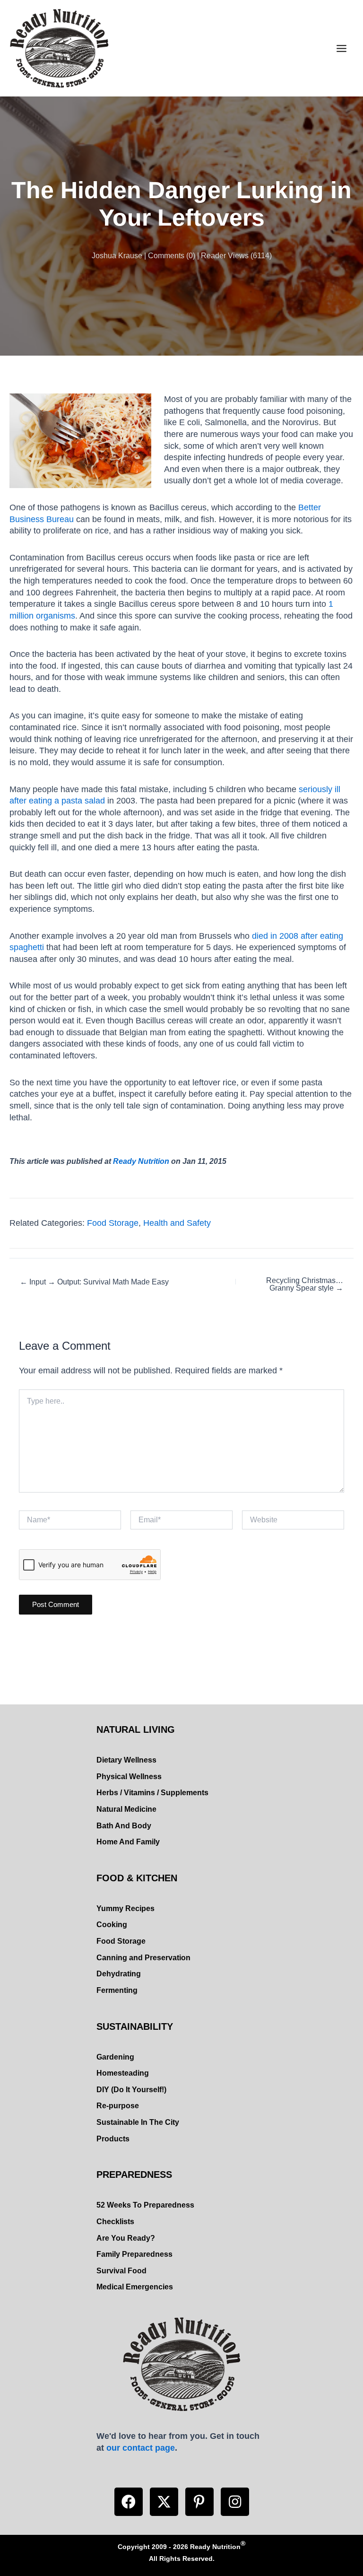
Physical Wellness (129, 1777)
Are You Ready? (126, 2238)
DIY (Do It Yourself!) (131, 2090)
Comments (166, 256)
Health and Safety (177, 1223)
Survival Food (121, 2271)
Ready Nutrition (141, 1161)
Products (113, 2139)
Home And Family (128, 1842)
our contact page (141, 2448)
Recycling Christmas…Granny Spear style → (305, 1284)
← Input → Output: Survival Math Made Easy (94, 1282)
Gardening (115, 2057)
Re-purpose (118, 2106)
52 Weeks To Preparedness (145, 2205)
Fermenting (117, 1990)
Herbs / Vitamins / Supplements (152, 1793)
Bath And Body (124, 1826)
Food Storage (113, 1223)
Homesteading (123, 2073)
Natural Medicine (126, 1809)
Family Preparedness (134, 2254)
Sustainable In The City (138, 2122)
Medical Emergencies (135, 2287)
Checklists (115, 2222)
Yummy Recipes (125, 1908)
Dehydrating (119, 1974)
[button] (129, 2502)
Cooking (112, 1925)
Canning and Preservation (143, 1958)
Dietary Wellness (126, 1760)
